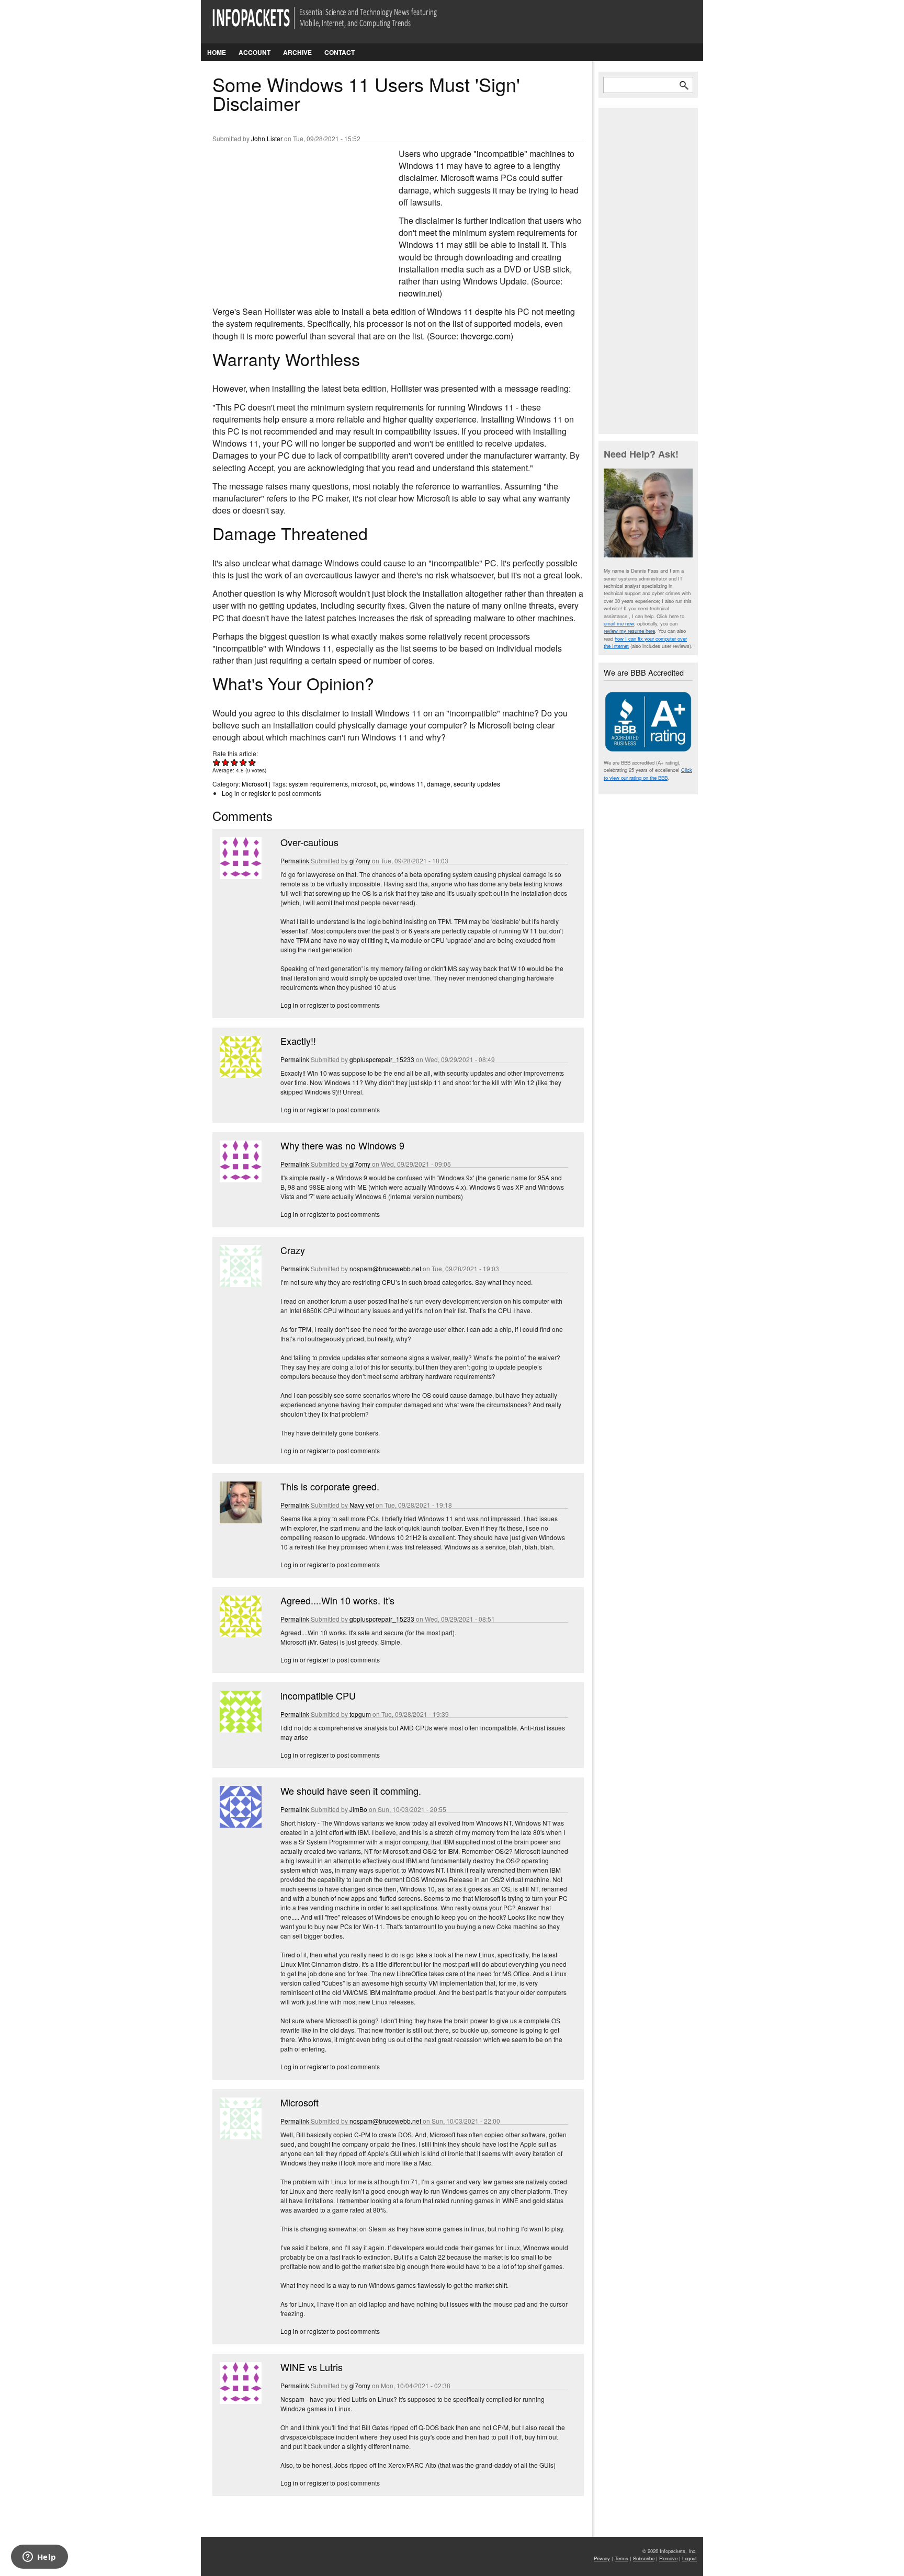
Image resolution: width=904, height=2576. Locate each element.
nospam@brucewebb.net (385, 1268)
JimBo (358, 1809)
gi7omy (360, 860)
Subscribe (644, 2558)
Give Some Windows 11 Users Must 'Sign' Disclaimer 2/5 (226, 762)
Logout (690, 2558)
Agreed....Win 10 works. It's (337, 1600)
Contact (340, 52)
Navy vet (362, 1505)
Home (217, 52)
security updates (477, 784)
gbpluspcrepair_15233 (382, 1059)
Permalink (295, 860)
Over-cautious (309, 842)
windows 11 (407, 784)
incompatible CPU (318, 1695)
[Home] (339, 24)
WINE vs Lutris (312, 2367)
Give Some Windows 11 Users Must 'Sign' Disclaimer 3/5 (235, 762)
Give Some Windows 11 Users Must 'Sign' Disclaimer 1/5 (217, 762)
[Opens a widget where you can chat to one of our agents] (39, 2558)
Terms (621, 2558)
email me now (619, 623)
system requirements (318, 784)
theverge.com (485, 336)
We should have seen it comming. (351, 1791)
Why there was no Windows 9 (342, 1145)
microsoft (364, 784)
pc (383, 784)
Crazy (293, 1250)
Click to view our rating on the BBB (648, 773)
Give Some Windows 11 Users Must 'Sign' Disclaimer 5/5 (252, 762)
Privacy (602, 2558)
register (259, 793)
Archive (297, 52)
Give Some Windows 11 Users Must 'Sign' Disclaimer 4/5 (244, 762)
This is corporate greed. (330, 1486)
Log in (231, 793)
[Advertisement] (291, 217)
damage (439, 784)
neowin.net (419, 293)
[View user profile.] (240, 876)
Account (255, 52)
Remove (668, 2558)
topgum (360, 1714)
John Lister (267, 138)
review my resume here (629, 631)
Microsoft (255, 784)
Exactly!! (298, 1041)
